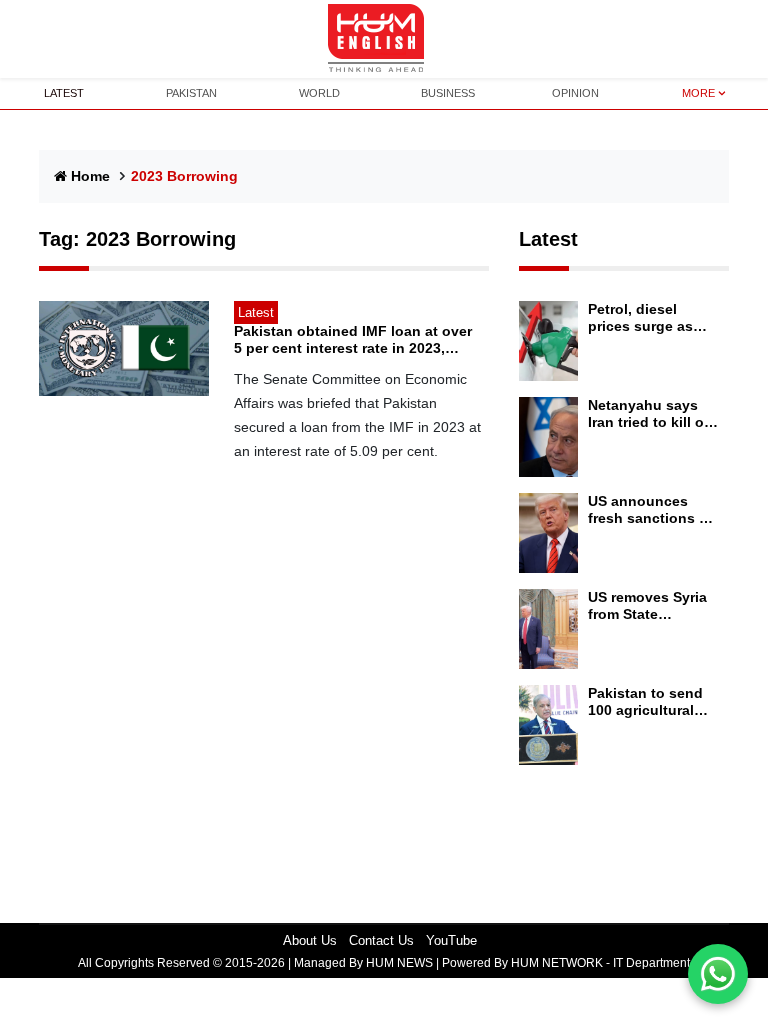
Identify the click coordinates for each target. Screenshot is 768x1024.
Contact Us (381, 940)
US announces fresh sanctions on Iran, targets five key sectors (652, 510)
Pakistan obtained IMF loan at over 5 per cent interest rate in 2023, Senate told (353, 340)
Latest (548, 239)
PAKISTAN (191, 93)
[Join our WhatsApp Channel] (718, 974)
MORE (698, 93)
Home (90, 176)
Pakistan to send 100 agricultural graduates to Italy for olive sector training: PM (648, 702)
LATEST (64, 93)
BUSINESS (448, 93)
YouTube (451, 940)
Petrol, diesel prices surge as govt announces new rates (644, 318)
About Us (310, 940)
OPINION (575, 93)
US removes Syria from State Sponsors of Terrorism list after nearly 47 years (650, 606)
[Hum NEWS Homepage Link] (384, 39)
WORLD (319, 93)
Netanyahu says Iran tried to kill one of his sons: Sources (654, 414)
